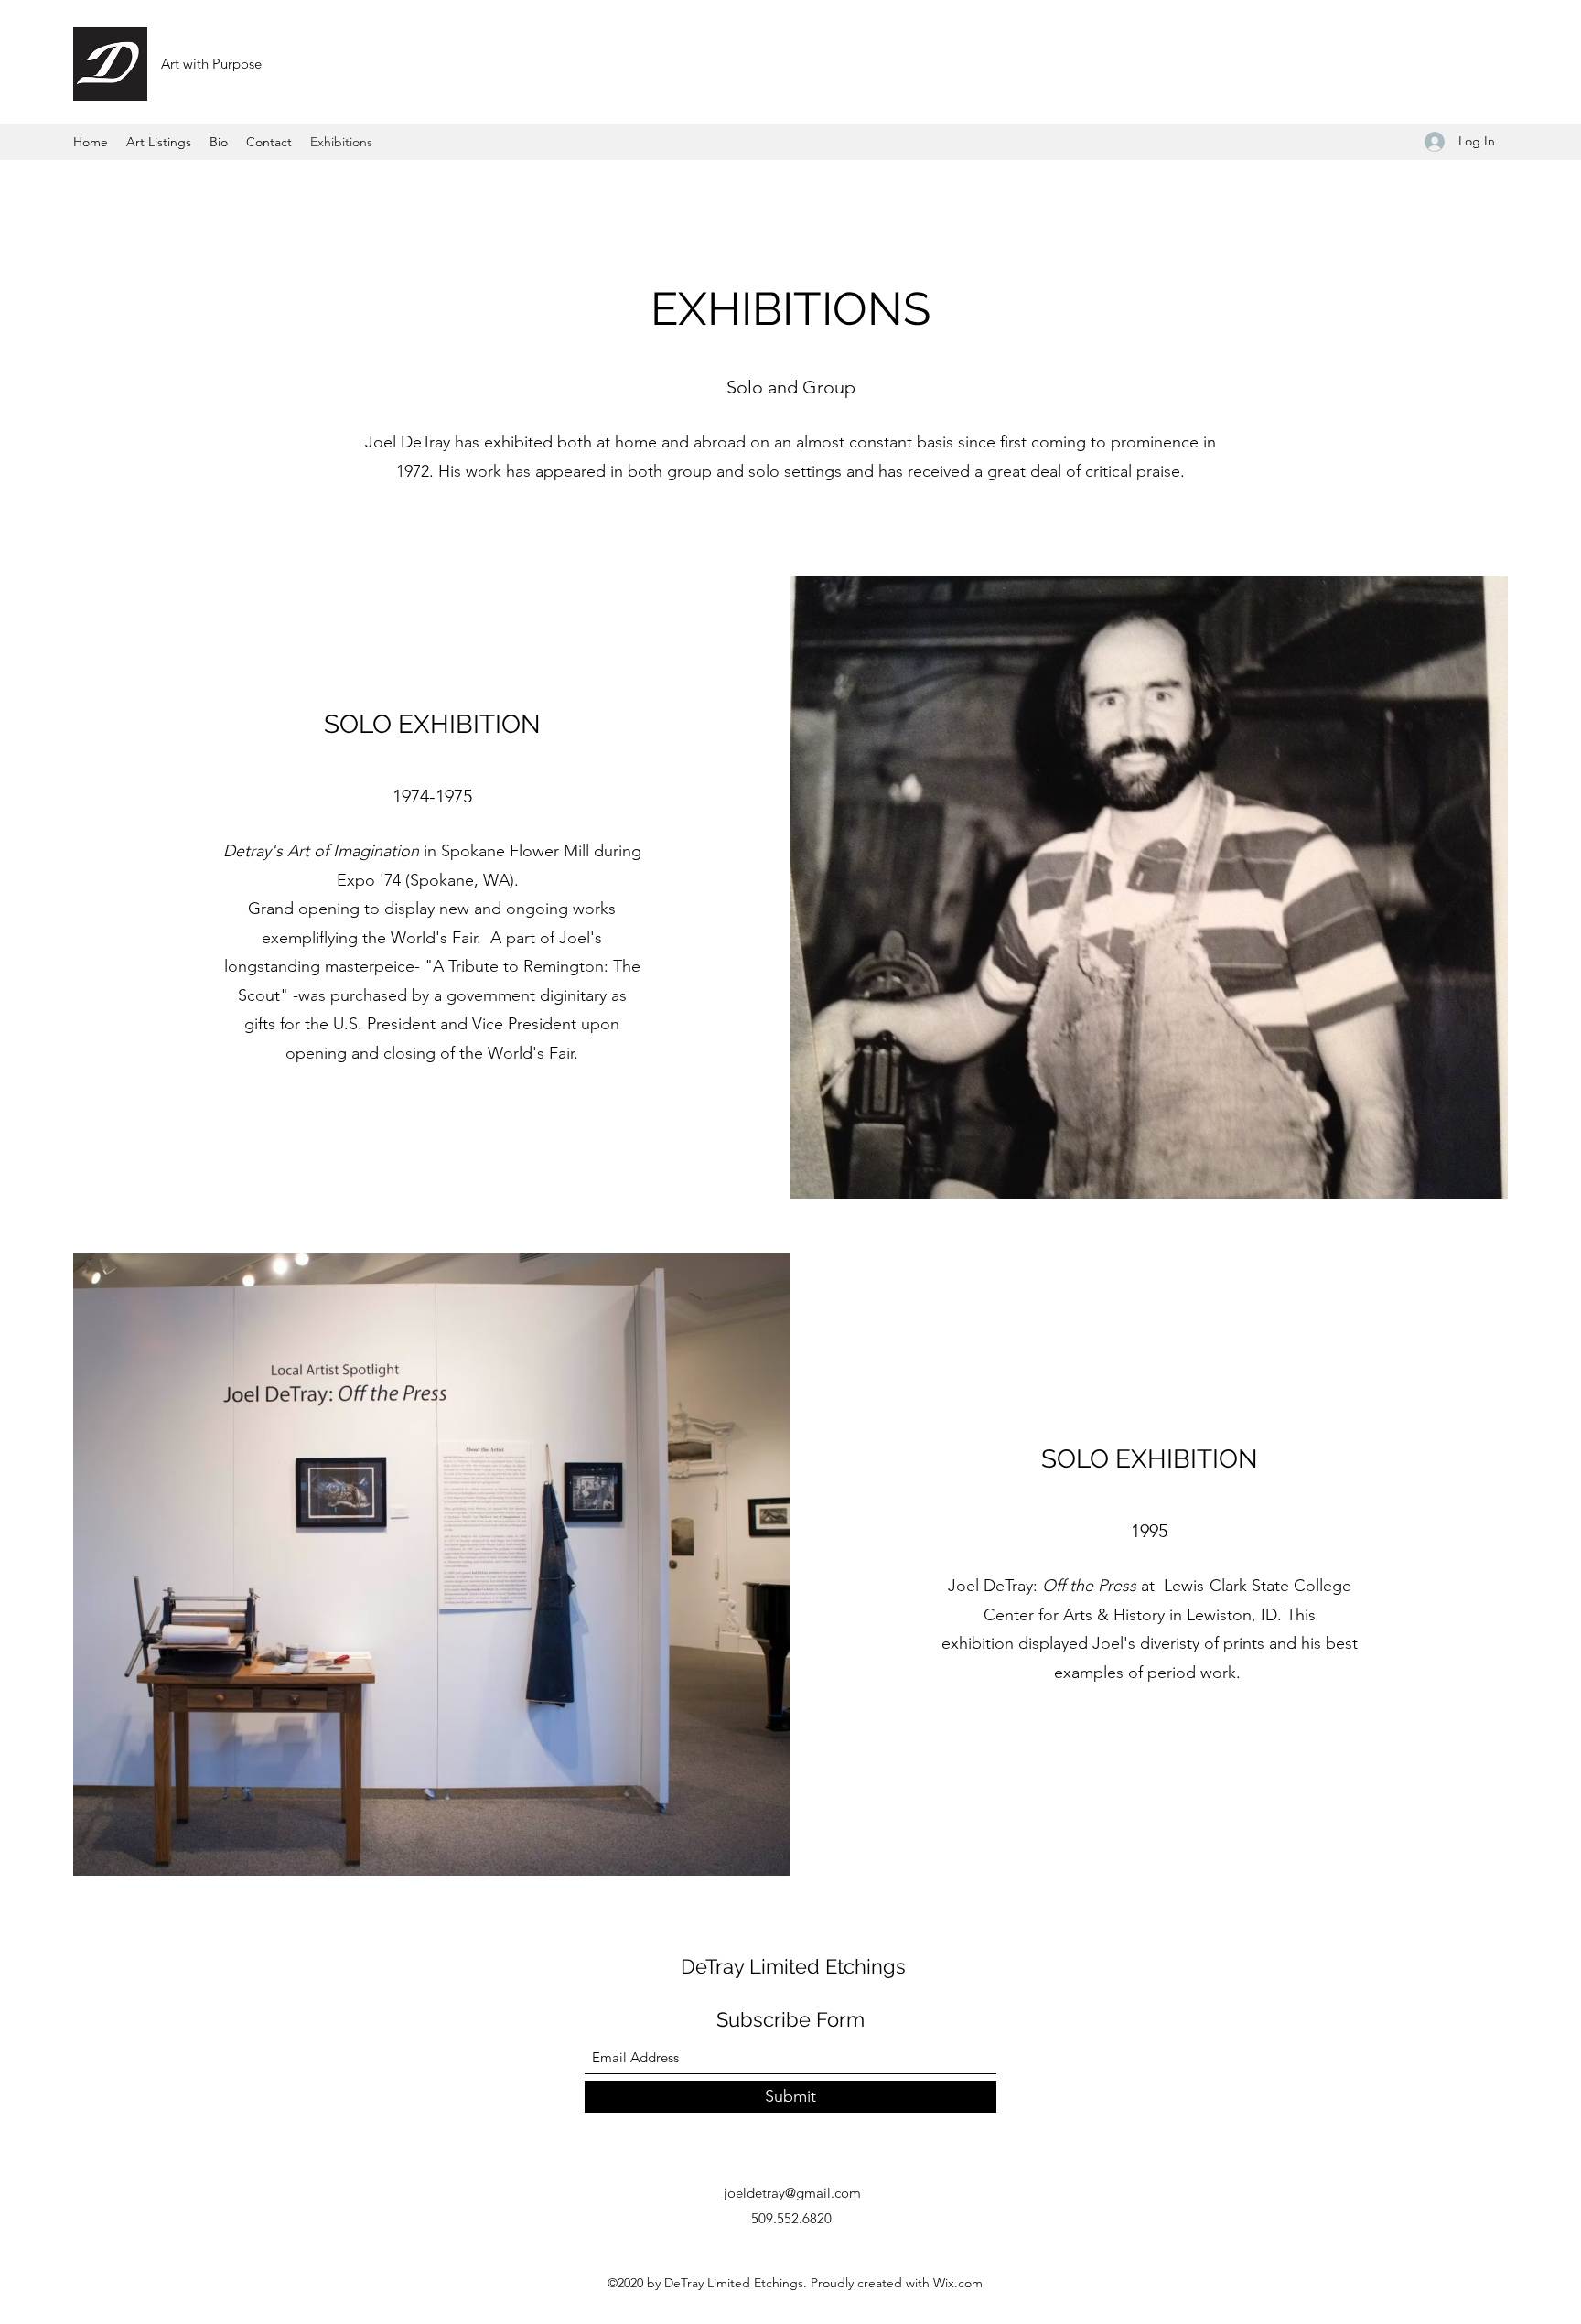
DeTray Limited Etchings (793, 1966)
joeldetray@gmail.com (792, 2193)
